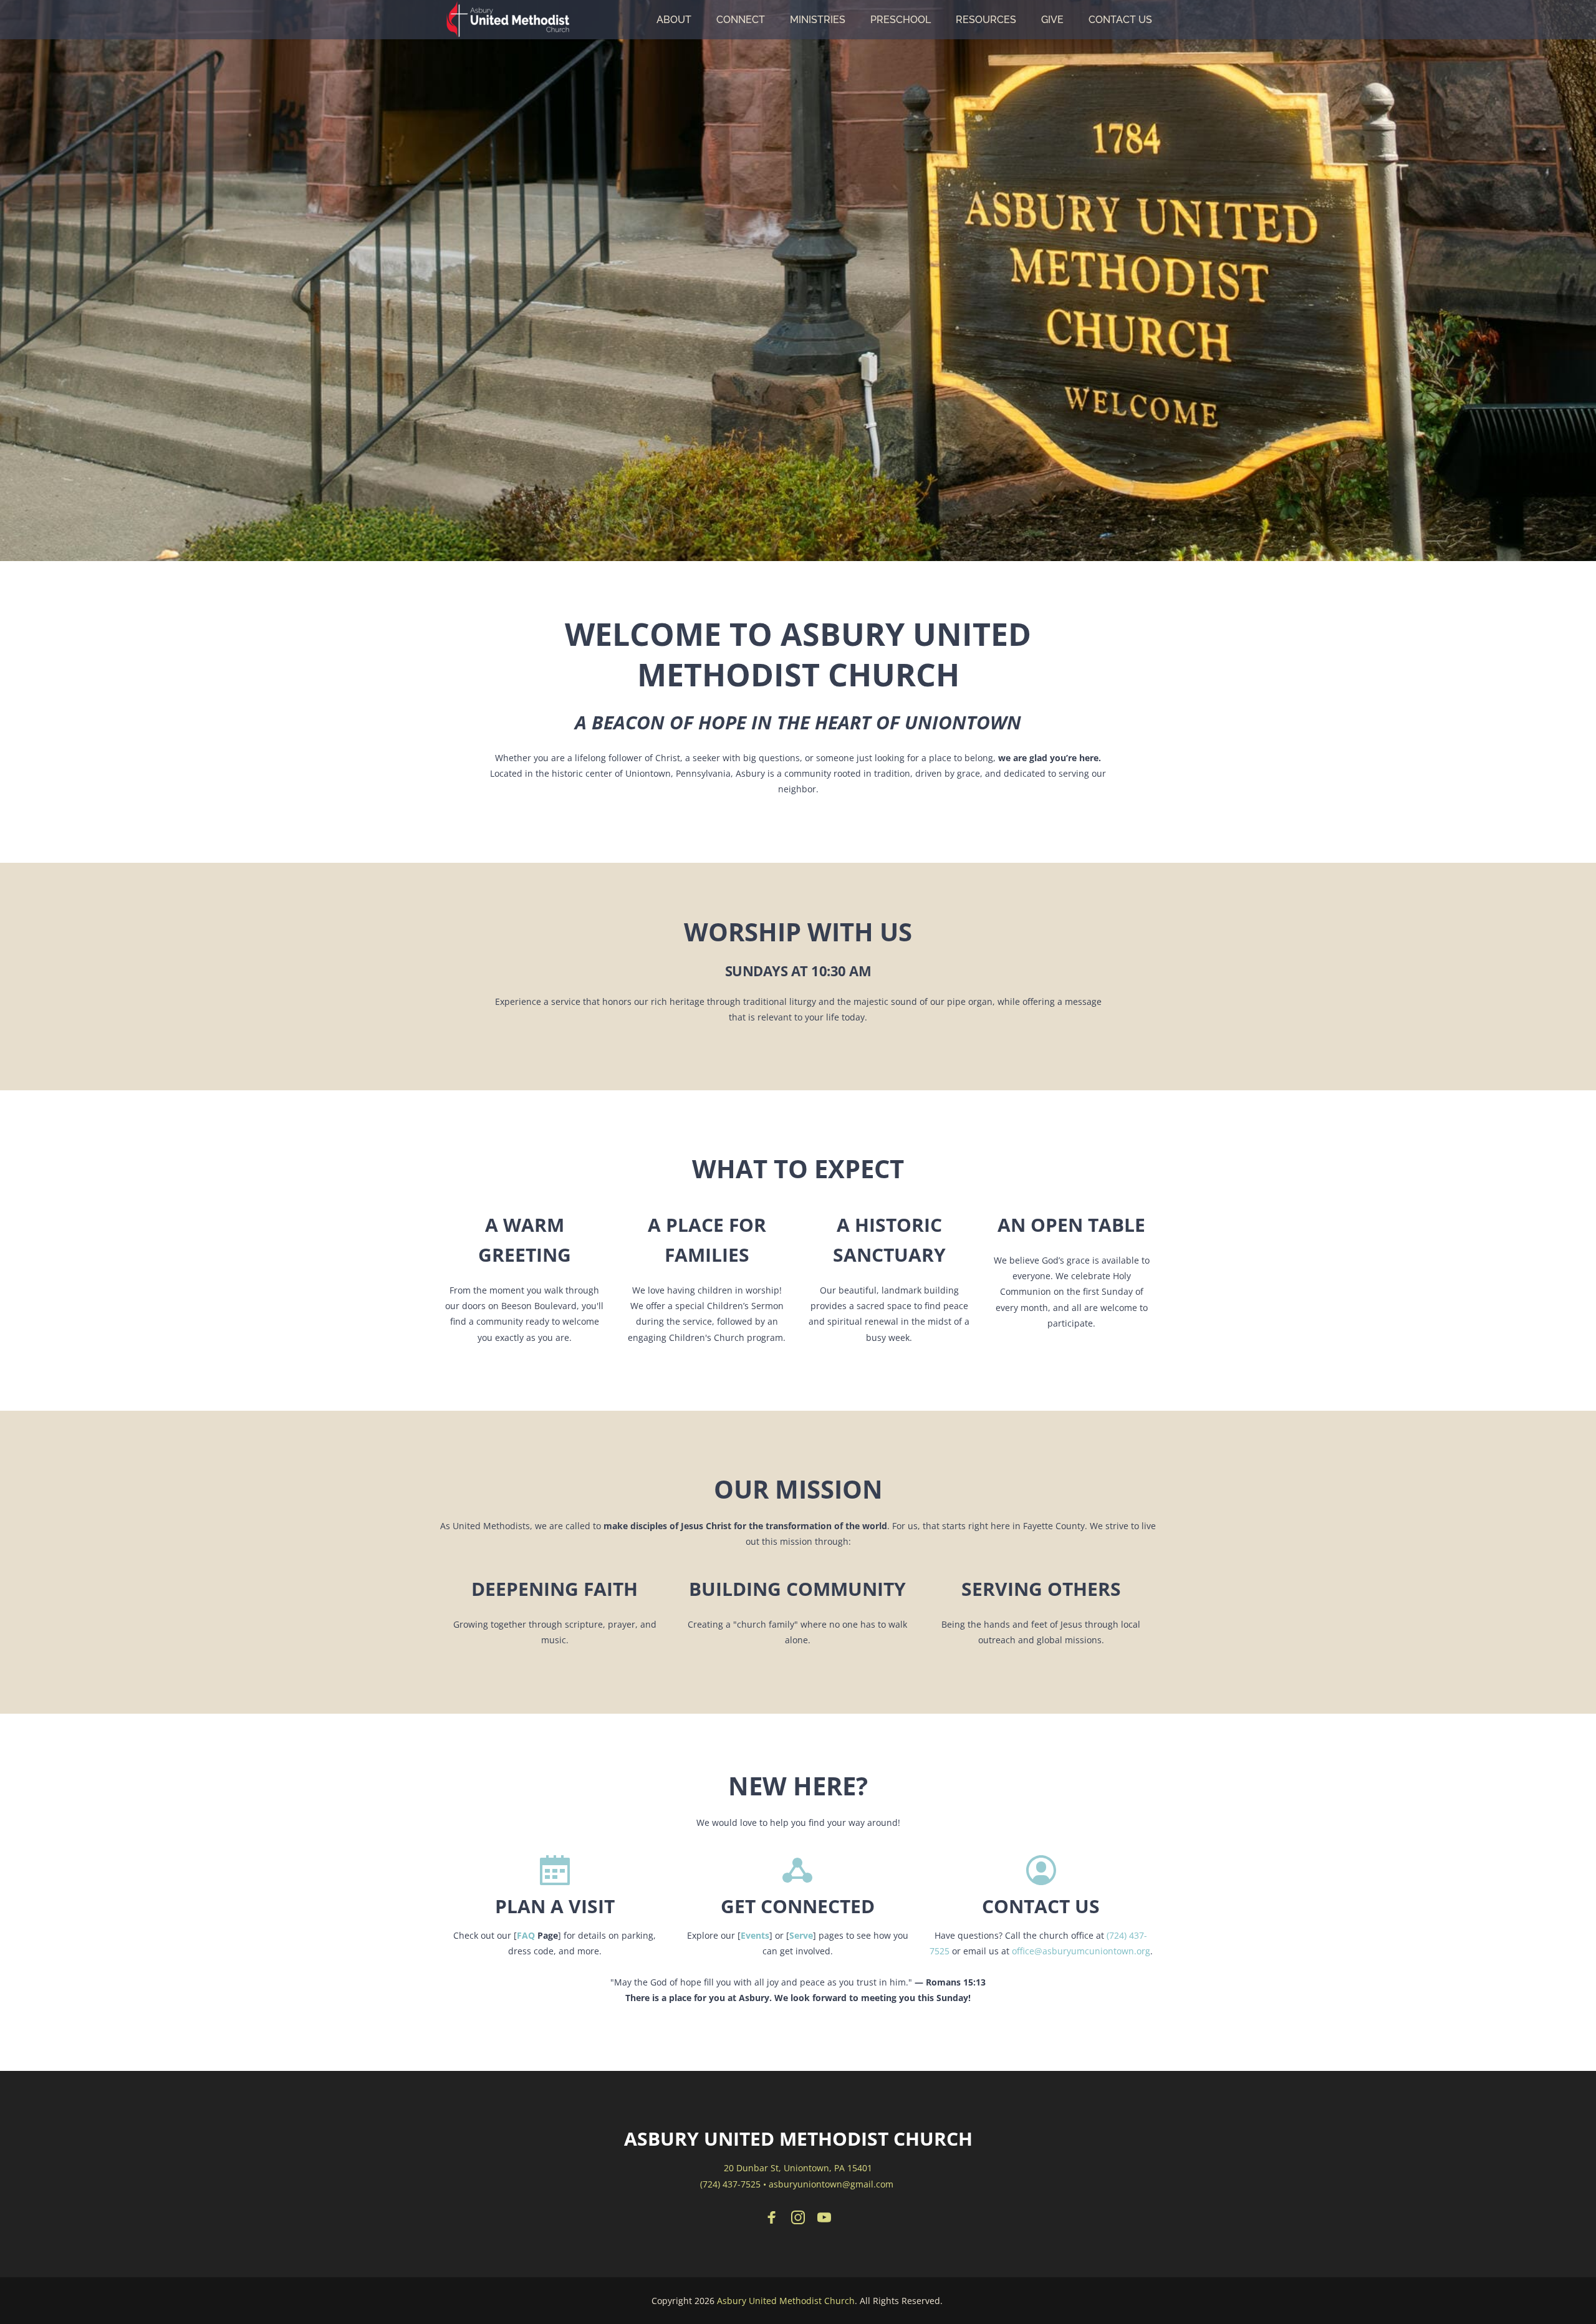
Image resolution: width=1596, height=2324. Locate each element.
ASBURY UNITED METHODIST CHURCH (798, 2139)
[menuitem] (674, 20)
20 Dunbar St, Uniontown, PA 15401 (798, 2168)
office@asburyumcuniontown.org (1081, 1951)
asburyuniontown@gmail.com (831, 2184)
